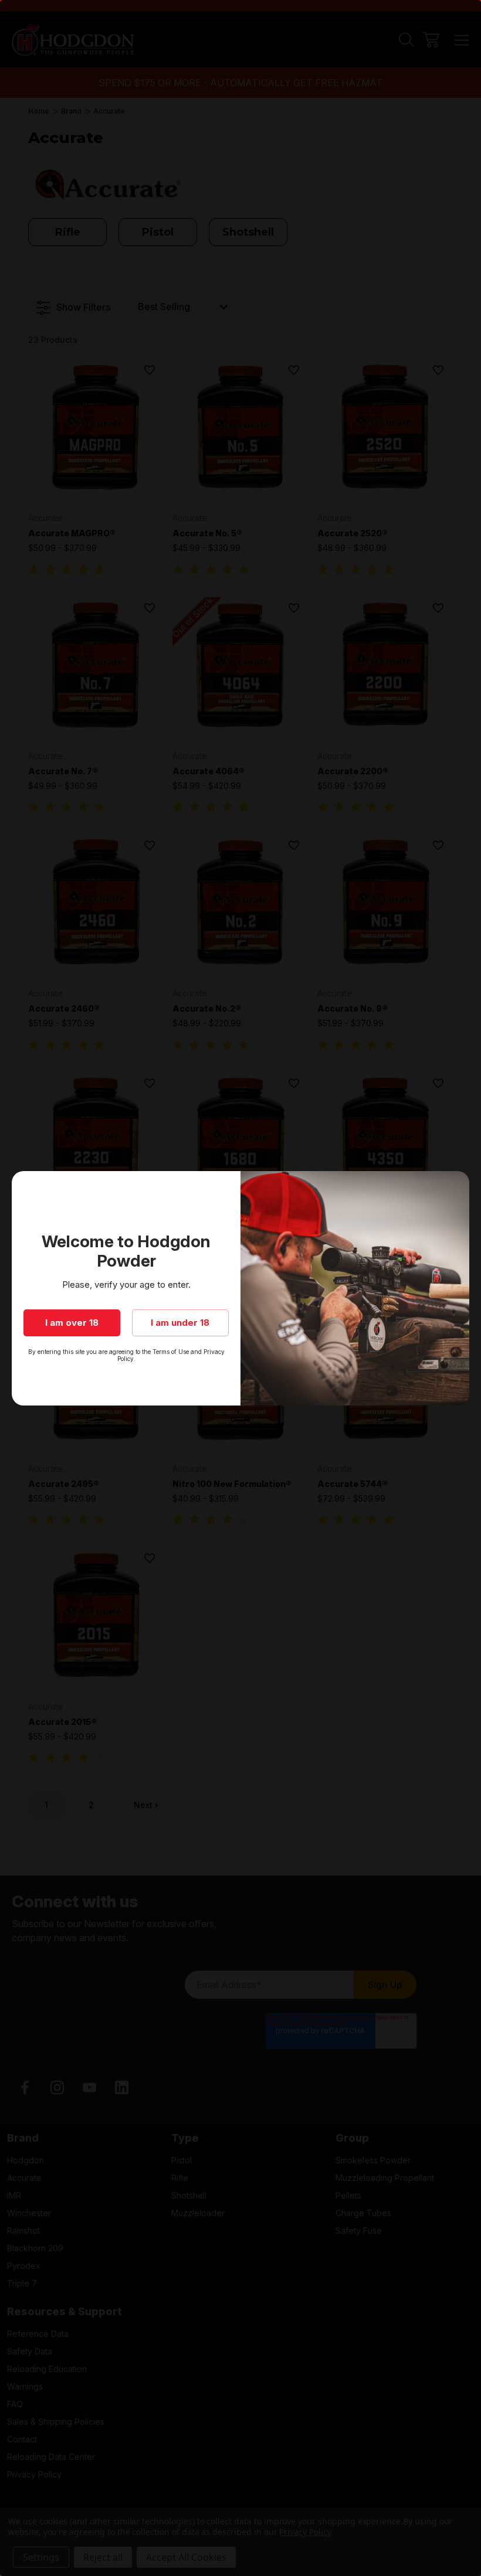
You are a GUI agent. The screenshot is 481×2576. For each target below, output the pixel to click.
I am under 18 (180, 1323)
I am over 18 (72, 1323)
